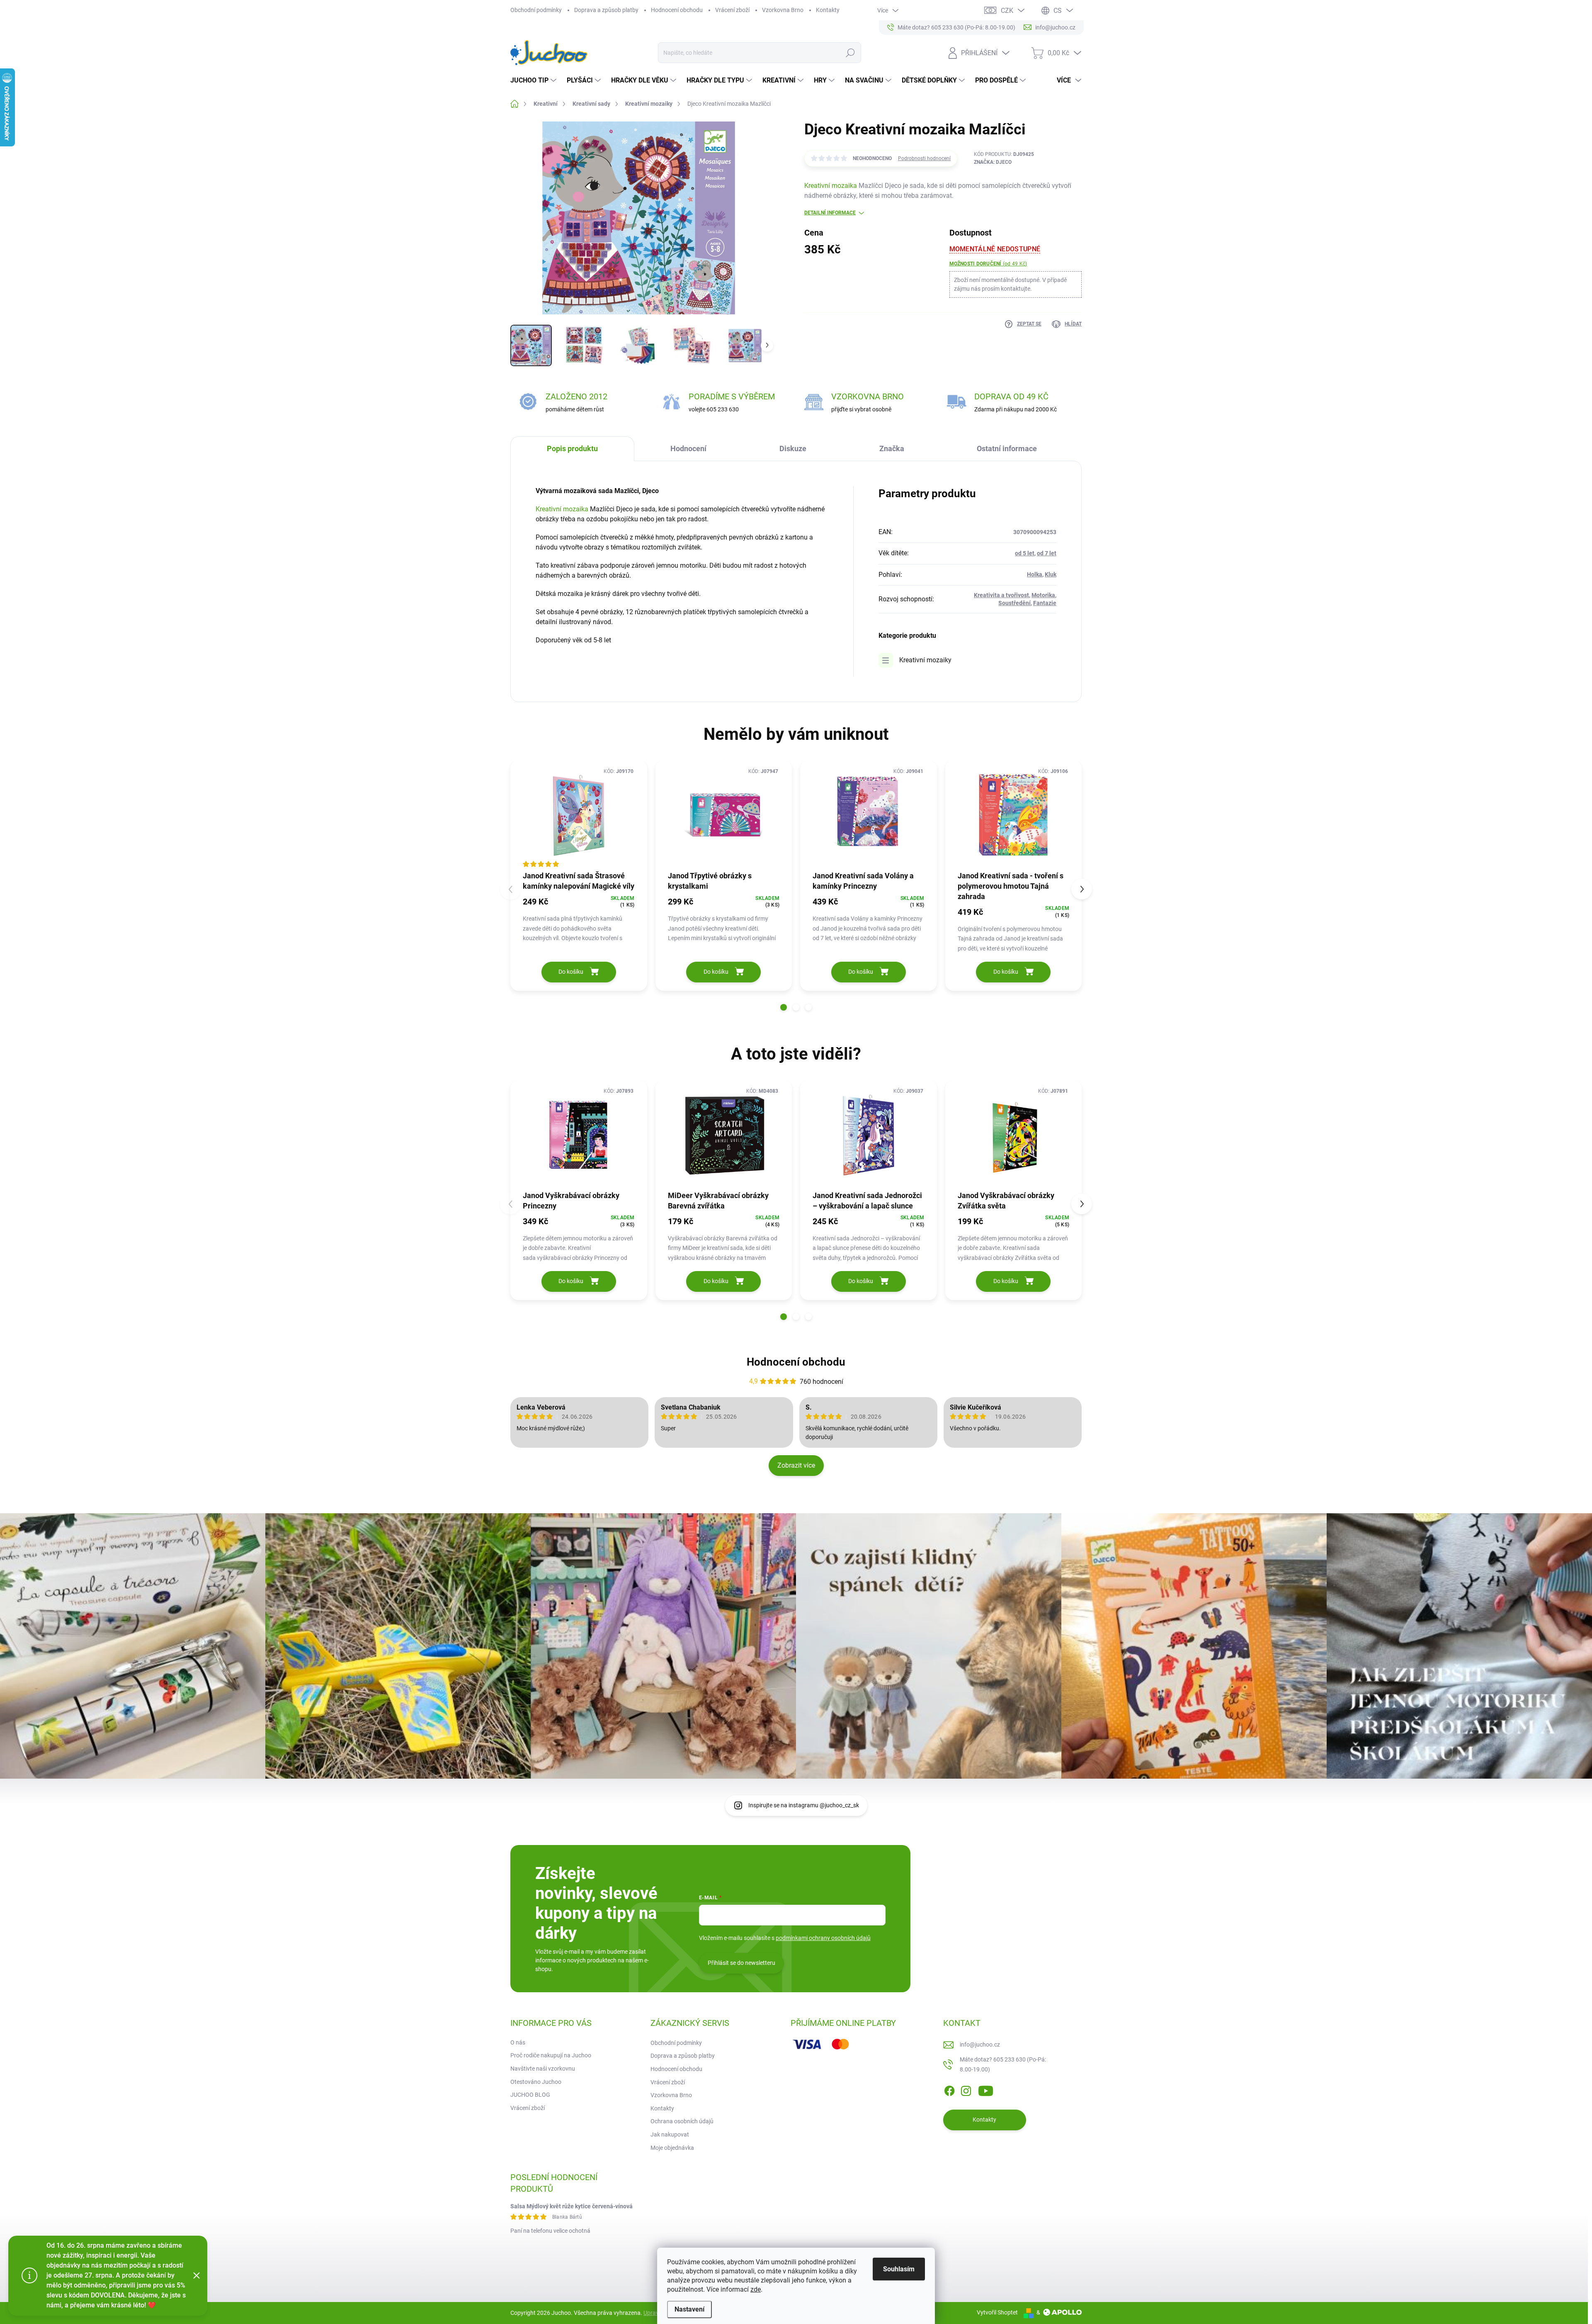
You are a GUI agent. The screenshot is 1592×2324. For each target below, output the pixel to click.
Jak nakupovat (670, 2134)
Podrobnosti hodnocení (924, 158)
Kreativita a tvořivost (1001, 595)
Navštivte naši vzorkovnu (543, 2069)
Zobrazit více (796, 1465)
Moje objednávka (672, 2148)
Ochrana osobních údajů (682, 2121)
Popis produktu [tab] (572, 449)
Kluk (1051, 574)
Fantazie (1045, 603)
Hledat (850, 53)
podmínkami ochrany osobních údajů (823, 1938)
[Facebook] (949, 2089)
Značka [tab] (892, 449)
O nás (518, 2042)
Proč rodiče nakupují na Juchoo (551, 2055)
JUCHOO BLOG (530, 2095)
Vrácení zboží (732, 10)
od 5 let (1025, 553)
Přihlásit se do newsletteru (741, 1963)
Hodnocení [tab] (688, 449)
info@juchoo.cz (980, 2044)
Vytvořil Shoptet (997, 2312)
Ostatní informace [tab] (1007, 449)
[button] (784, 1007)
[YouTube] (986, 2089)
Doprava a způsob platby (606, 10)
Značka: (993, 162)
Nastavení (689, 2309)
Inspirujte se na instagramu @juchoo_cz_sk (804, 1805)
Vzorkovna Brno (783, 10)
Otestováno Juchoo (536, 2082)
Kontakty (828, 10)
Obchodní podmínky (536, 10)
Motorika (1043, 595)
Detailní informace (830, 213)
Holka (1035, 574)
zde (756, 2289)
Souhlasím (899, 2269)
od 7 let (1047, 553)
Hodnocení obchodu (677, 10)
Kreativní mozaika (831, 186)
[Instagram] (966, 2089)
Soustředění (1014, 603)
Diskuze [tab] (793, 449)
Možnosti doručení (988, 264)
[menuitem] (534, 80)
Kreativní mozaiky (925, 660)
